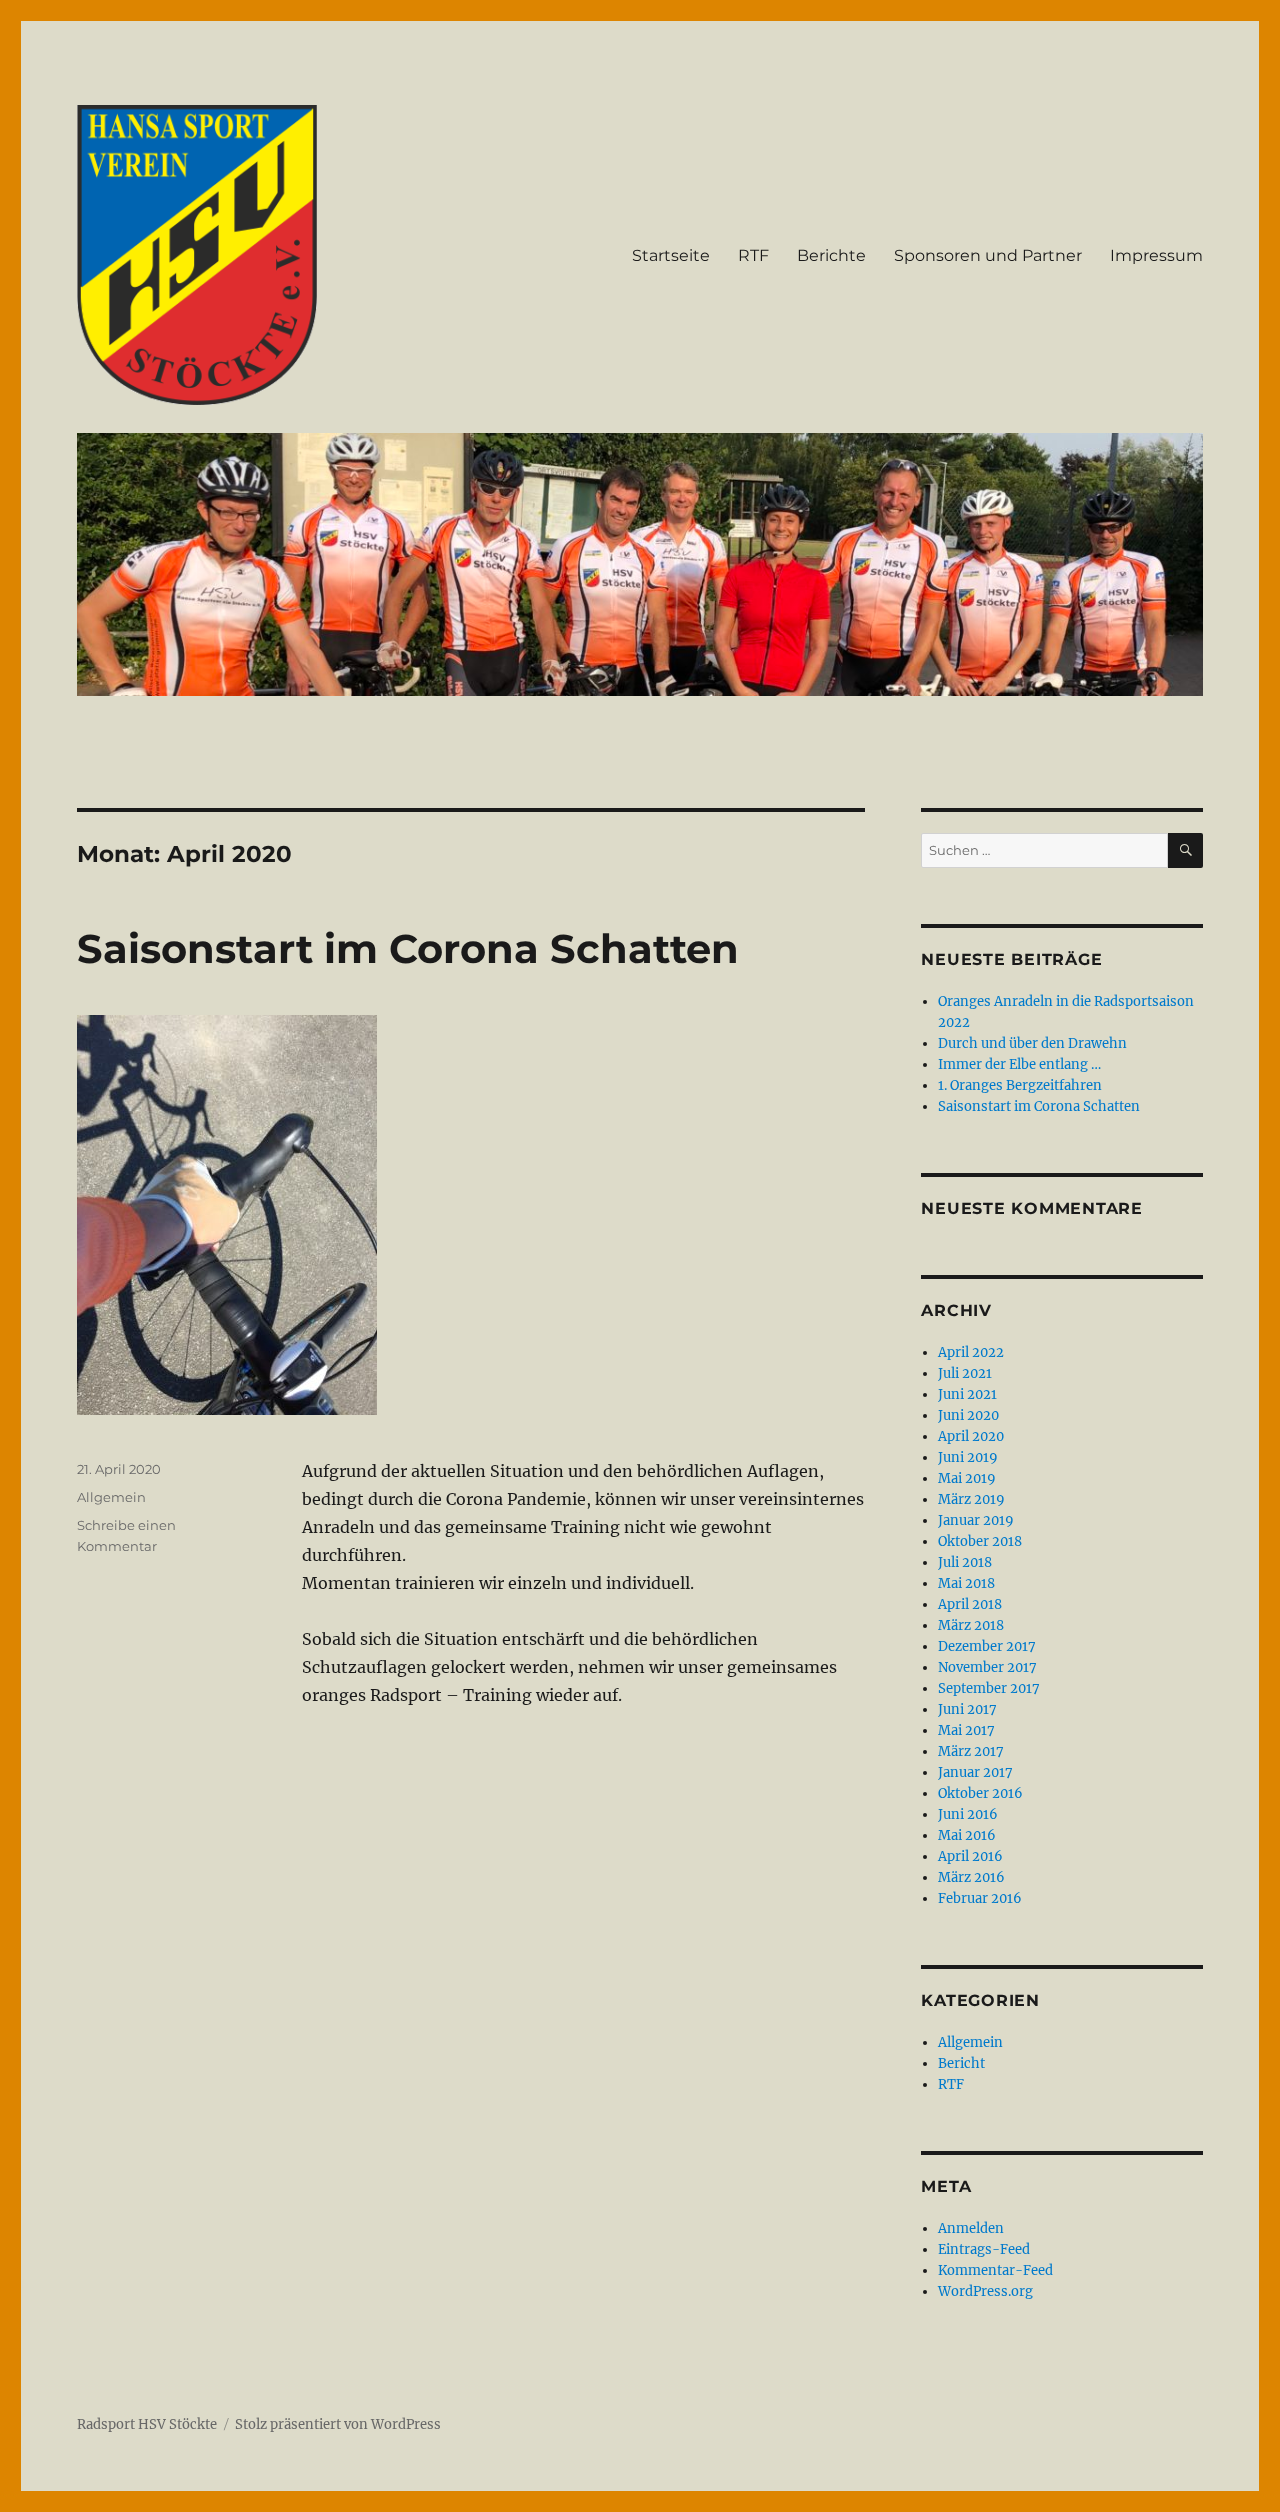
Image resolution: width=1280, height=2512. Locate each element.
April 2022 (971, 1352)
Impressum (1156, 255)
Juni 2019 (968, 1457)
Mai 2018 (966, 1583)
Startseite (671, 255)
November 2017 (987, 1667)
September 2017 (989, 1688)
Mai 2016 (967, 1835)
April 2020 (971, 1436)
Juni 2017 (967, 1709)
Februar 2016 (980, 1898)
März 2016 (971, 1877)
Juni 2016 (968, 1814)
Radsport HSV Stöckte (147, 2424)
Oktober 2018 (980, 1541)
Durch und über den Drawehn (1032, 1043)
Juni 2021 (967, 1394)
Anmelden (971, 2228)
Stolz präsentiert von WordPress (338, 2424)
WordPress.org (985, 2291)
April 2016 (970, 1856)
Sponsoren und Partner (988, 255)
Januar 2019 (976, 1520)
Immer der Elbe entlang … (1019, 1064)
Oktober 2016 (980, 1793)
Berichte (831, 255)
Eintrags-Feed (984, 2249)
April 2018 (970, 1604)
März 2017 (971, 1751)
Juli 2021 (965, 1373)
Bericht (961, 2063)
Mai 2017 (966, 1730)
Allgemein (111, 1497)
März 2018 (971, 1625)
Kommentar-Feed (995, 2270)
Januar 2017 (975, 1772)
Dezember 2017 (987, 1646)
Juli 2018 (965, 1562)
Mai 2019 (967, 1478)
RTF (753, 255)
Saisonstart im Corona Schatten (408, 948)
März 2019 (971, 1499)
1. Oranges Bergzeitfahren (1020, 1085)
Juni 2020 (968, 1415)
